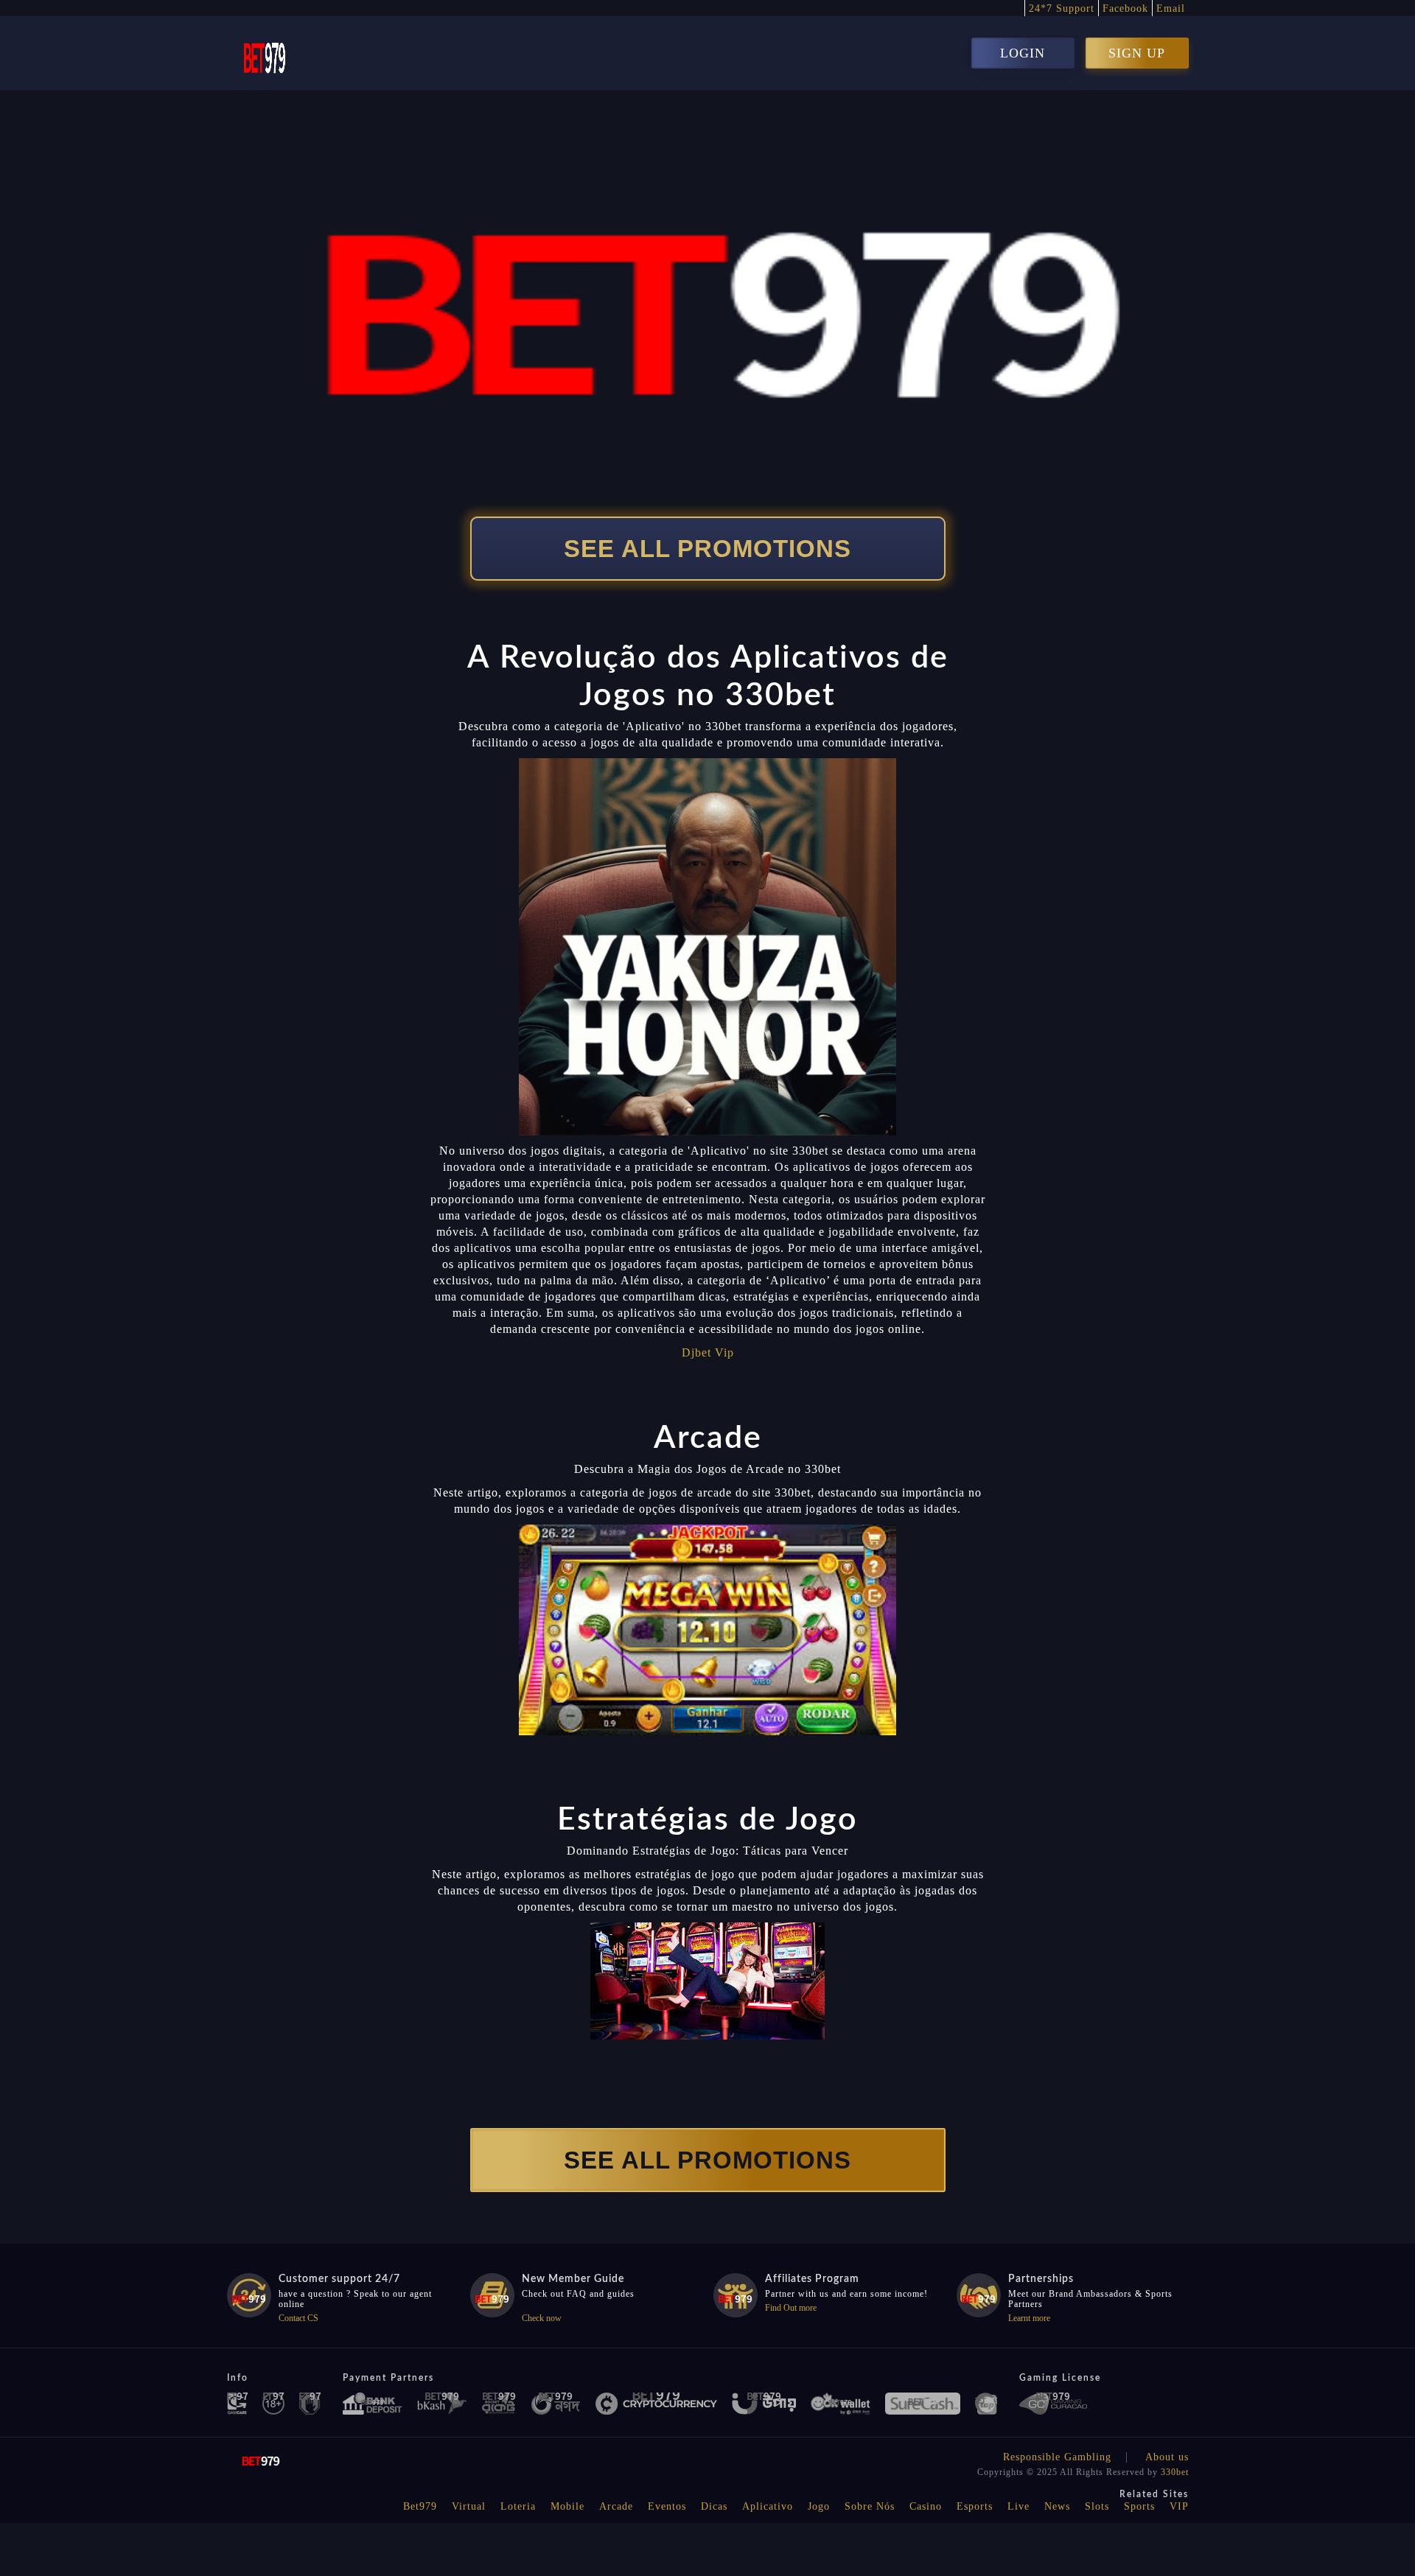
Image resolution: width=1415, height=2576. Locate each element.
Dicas (714, 2506)
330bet (1175, 2472)
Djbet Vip (708, 1352)
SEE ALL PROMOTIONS (707, 549)
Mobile (567, 2506)
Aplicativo (768, 2506)
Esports (975, 2506)
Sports (1139, 2506)
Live (1019, 2506)
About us (1167, 2457)
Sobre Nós (870, 2506)
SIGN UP (1137, 53)
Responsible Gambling (1057, 2457)
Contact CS (298, 2318)
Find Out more (791, 2308)
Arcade (616, 2506)
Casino (926, 2506)
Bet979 (420, 2506)
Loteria (518, 2506)
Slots (1097, 2506)
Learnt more (1029, 2318)
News (1057, 2506)
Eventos (667, 2506)
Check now (542, 2318)
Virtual (469, 2506)
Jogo (819, 2506)
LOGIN (1023, 53)
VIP (1179, 2506)
